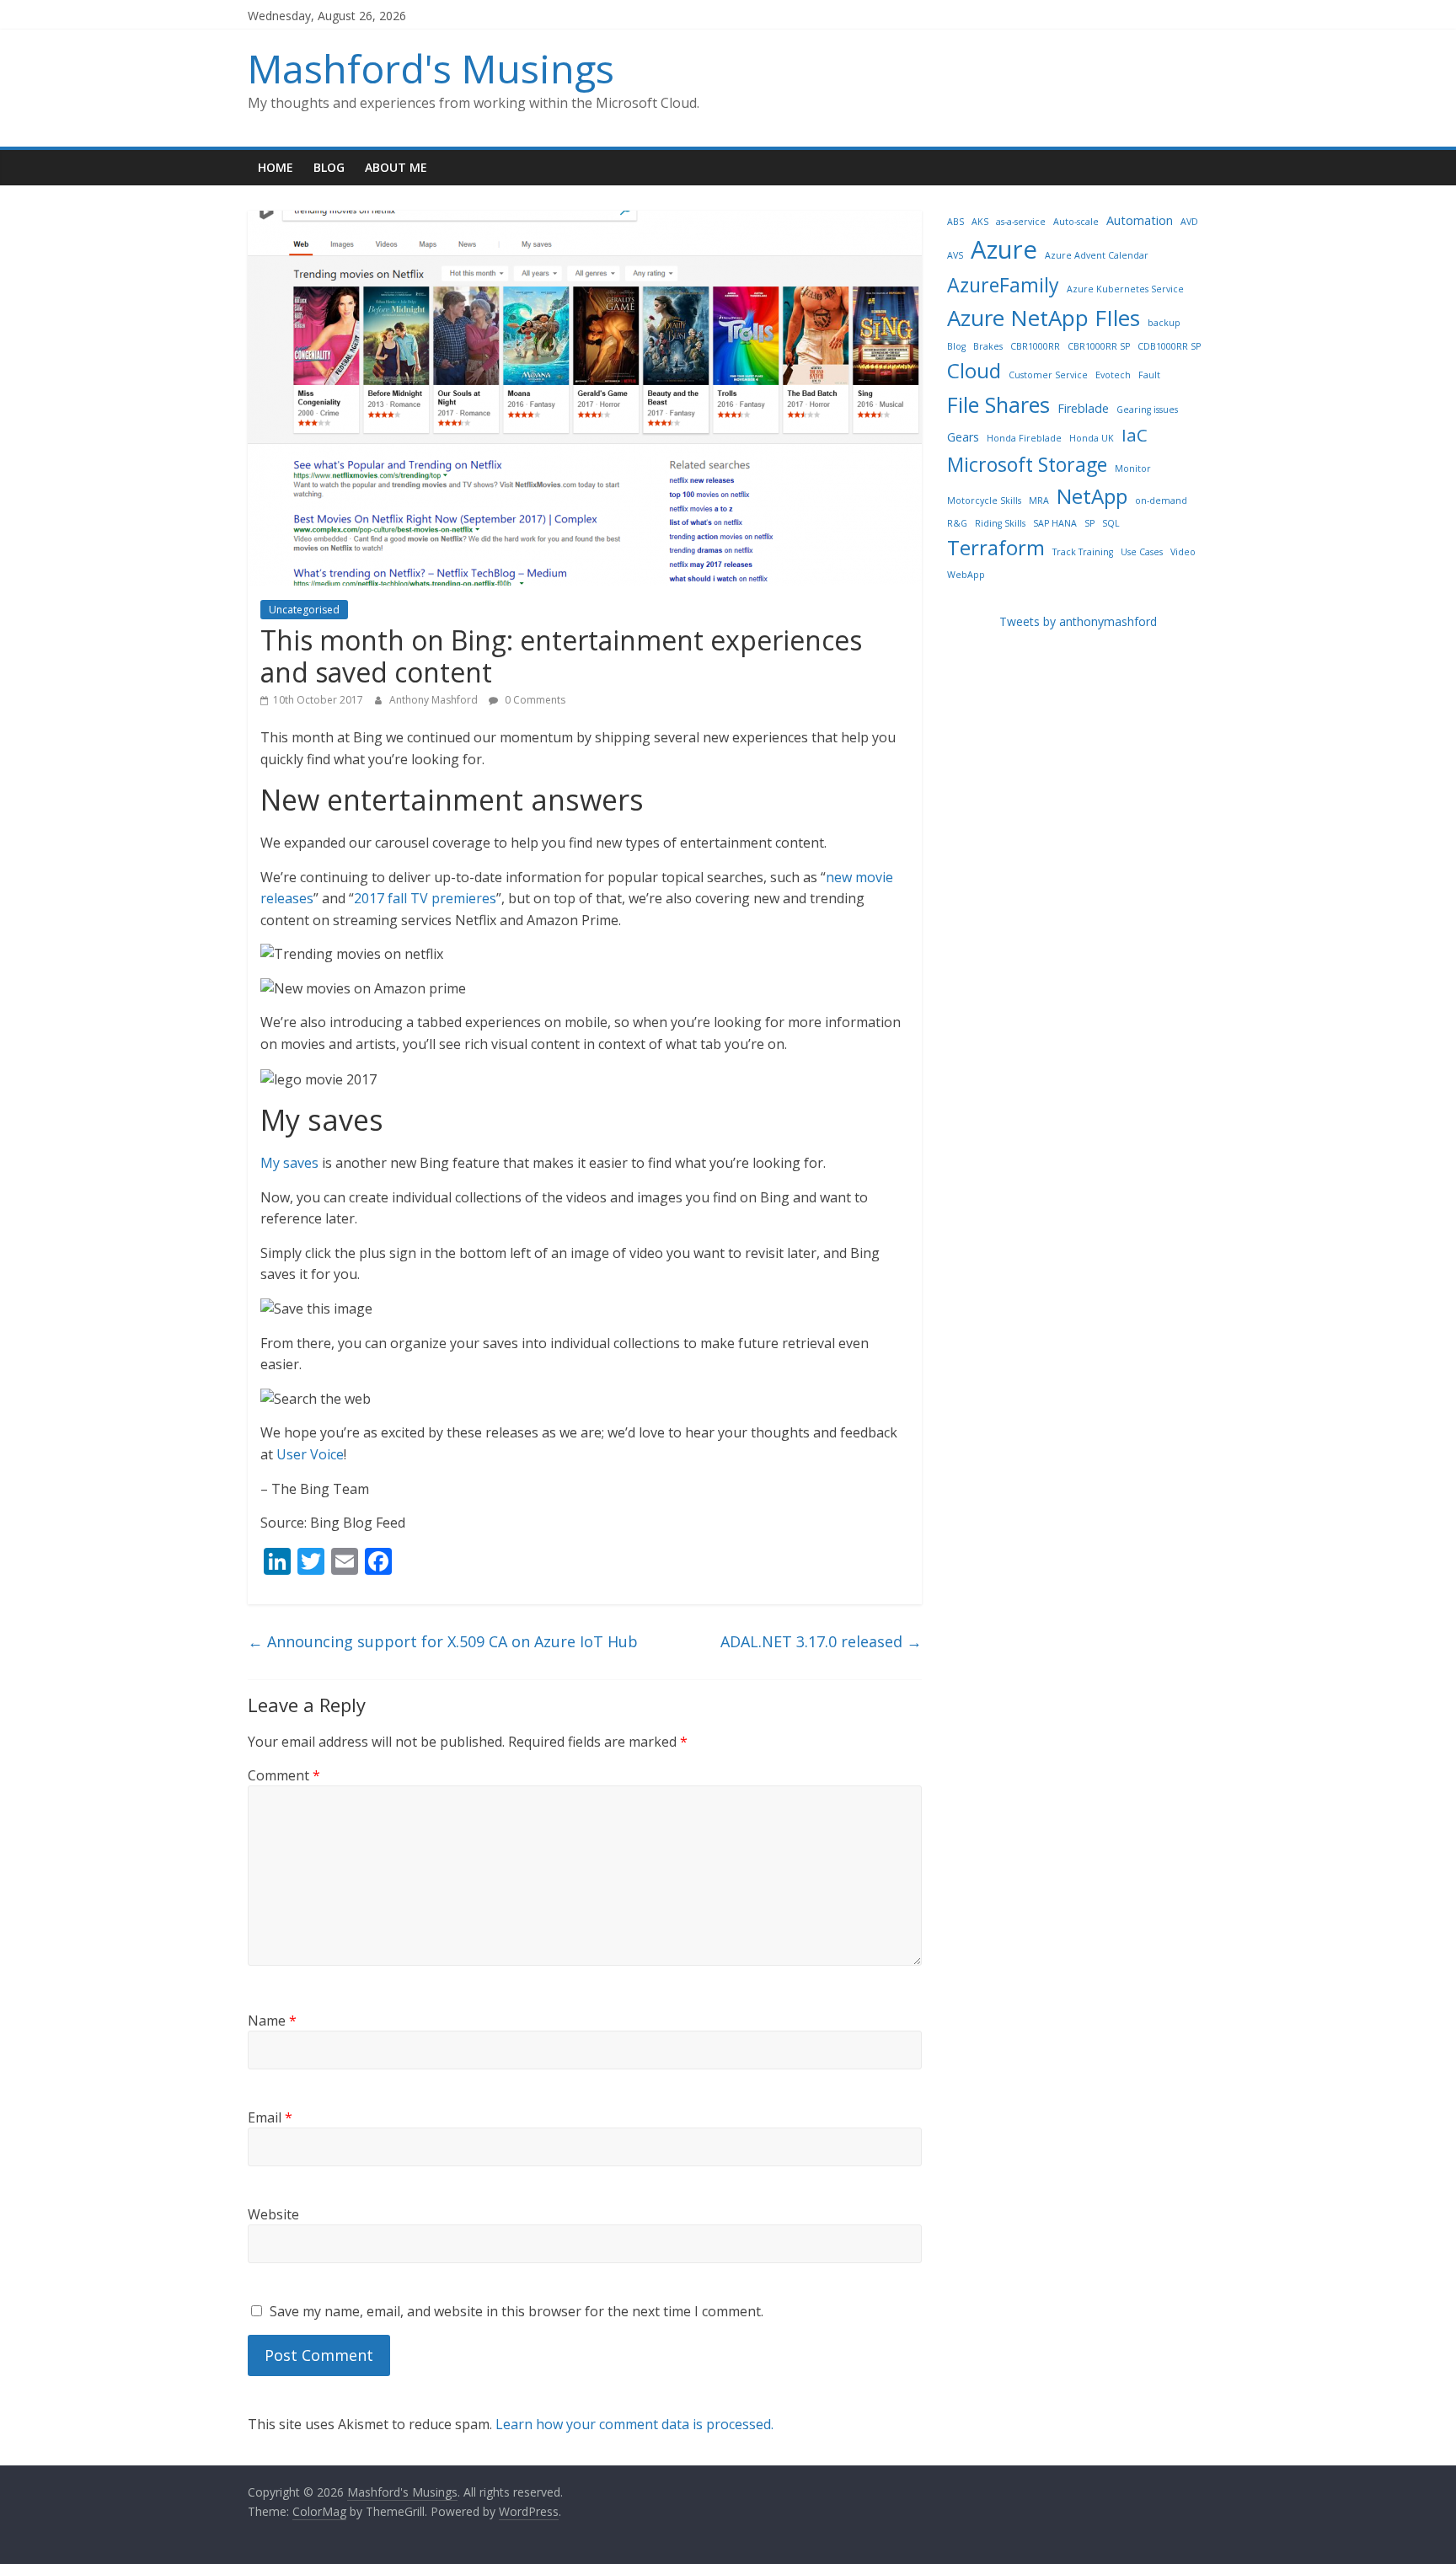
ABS (955, 222)
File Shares (998, 404)
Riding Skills (1000, 523)
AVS (955, 255)
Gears (963, 437)
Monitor (1133, 468)
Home (276, 167)
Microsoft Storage (1027, 464)
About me (396, 167)
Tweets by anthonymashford (1078, 621)
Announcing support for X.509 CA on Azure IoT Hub (443, 1641)
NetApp (1092, 496)
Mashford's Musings (431, 68)
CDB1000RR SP (1169, 346)
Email (270, 2117)
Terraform (996, 547)
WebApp (966, 575)
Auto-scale (1076, 222)
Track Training (1083, 552)
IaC (1135, 435)
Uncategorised (304, 610)
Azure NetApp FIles (1044, 318)
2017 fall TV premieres (425, 898)
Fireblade (1083, 408)
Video (1183, 552)
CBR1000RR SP (1099, 346)
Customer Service (1048, 375)
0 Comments (534, 700)
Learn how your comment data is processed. (634, 2424)
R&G (957, 523)
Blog (329, 167)
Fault (1149, 375)
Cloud (974, 370)
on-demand (1161, 500)
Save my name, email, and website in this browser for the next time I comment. (517, 2311)
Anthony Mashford (435, 700)
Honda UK (1092, 438)
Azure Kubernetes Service (1125, 289)
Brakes (988, 346)
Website (273, 2214)
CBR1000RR (1035, 346)
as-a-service (1021, 222)
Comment (284, 1775)
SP (1089, 523)
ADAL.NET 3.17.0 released (821, 1641)
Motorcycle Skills (984, 500)
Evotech (1113, 375)
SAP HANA (1055, 523)
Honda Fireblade (1024, 438)
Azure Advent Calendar (1097, 255)
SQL (1111, 523)
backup (1164, 323)
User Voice (310, 1454)
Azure (1004, 249)
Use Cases (1142, 552)
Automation (1140, 220)
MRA (1039, 500)
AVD (1189, 222)
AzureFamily (1003, 285)
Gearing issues (1147, 409)
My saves (289, 1163)
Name (272, 2021)
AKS (980, 222)
